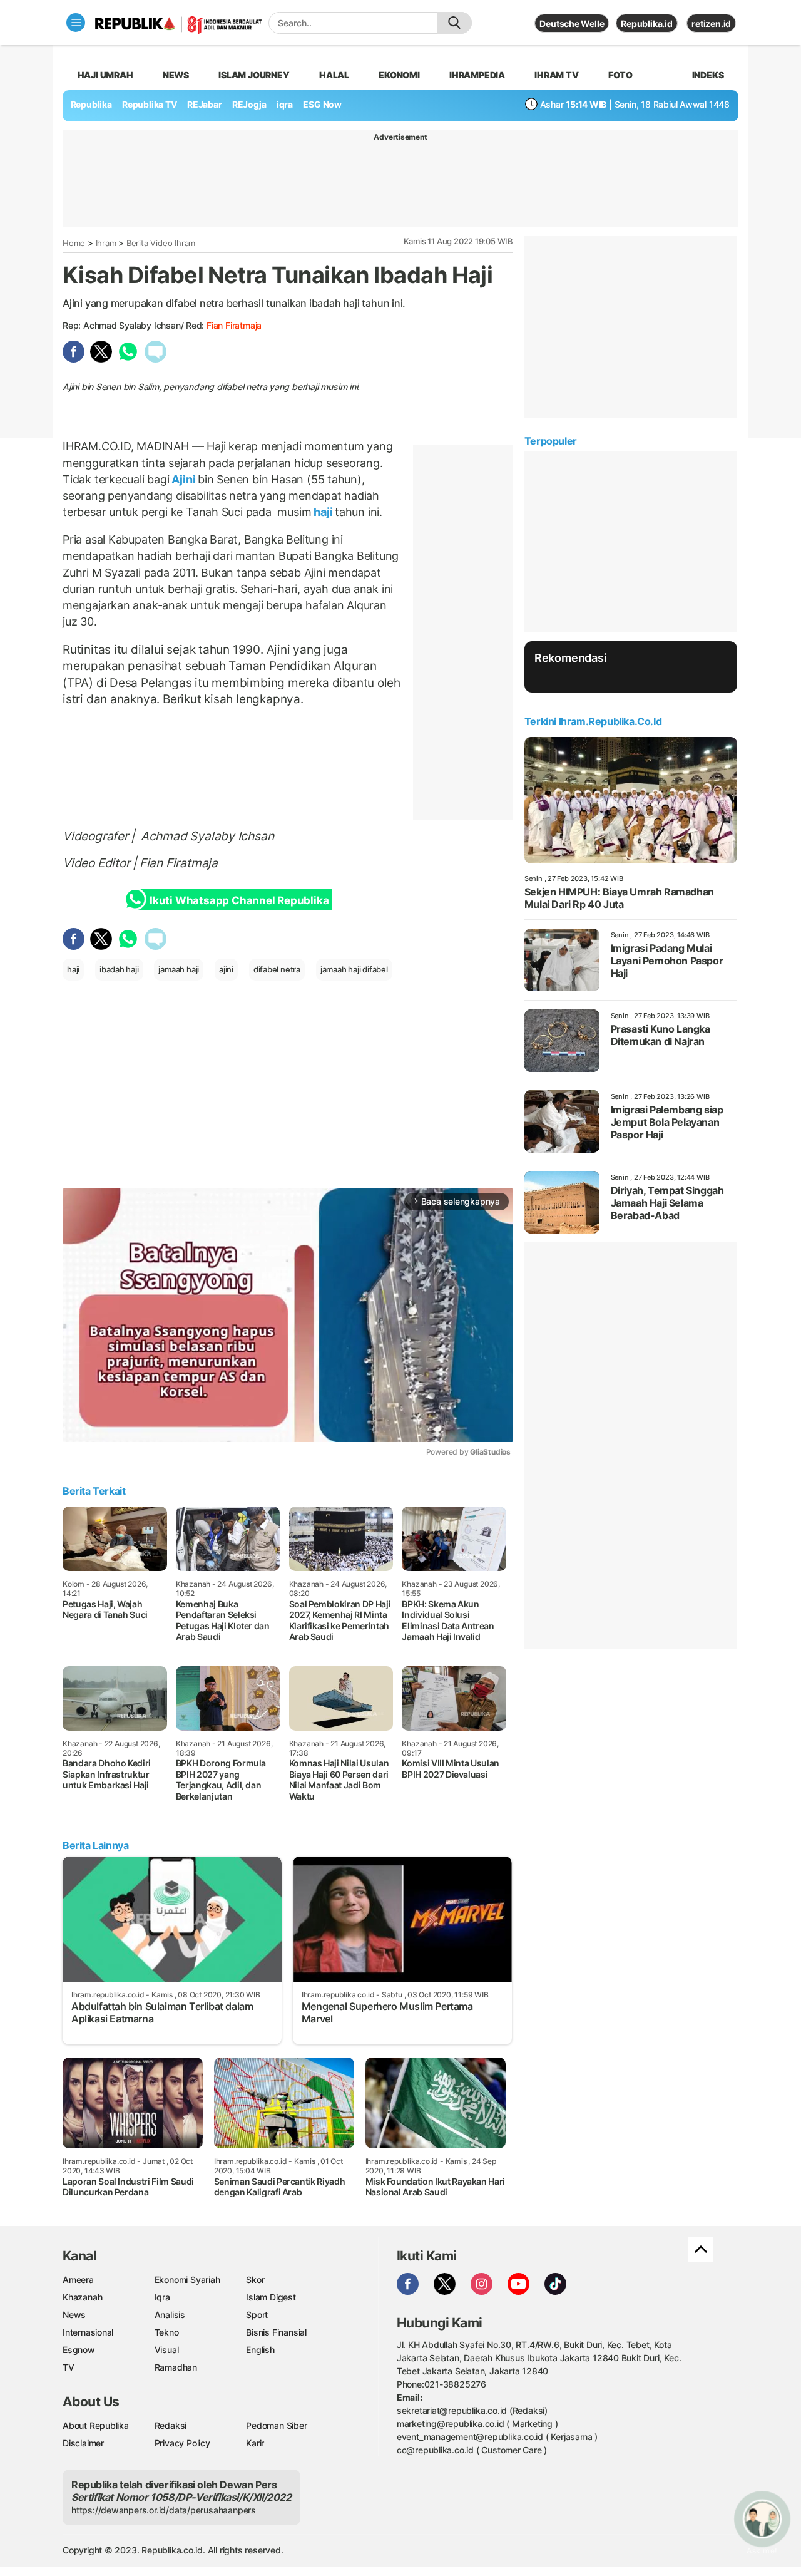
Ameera (78, 2280)
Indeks (708, 75)
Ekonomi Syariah (187, 2280)
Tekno (167, 2332)
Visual (167, 2350)
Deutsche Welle (572, 23)
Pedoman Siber (276, 2425)
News (176, 75)
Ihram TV (556, 75)
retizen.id (711, 23)
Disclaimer (83, 2443)
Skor (255, 2280)
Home (74, 243)
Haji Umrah (105, 75)
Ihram (106, 243)
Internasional (88, 2332)
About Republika (96, 2425)
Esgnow (79, 2350)
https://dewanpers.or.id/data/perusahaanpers (164, 2510)
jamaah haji (179, 969)
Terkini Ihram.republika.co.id (593, 721)
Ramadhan (176, 2367)
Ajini (184, 479)
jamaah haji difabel (354, 969)
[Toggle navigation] (76, 23)
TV (69, 2367)
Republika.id (646, 23)
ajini (226, 969)
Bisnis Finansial (276, 2332)
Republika (91, 104)
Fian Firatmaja (234, 325)
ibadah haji (119, 969)
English (260, 2350)
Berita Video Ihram (161, 243)
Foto (620, 75)
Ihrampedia (477, 75)
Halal (334, 75)
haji (323, 512)
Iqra (162, 2297)
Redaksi (171, 2425)
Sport (257, 2315)
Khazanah (82, 2297)
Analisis (170, 2315)
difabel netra (277, 969)
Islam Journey (254, 75)
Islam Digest (271, 2297)
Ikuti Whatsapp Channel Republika (239, 900)
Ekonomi (399, 75)
